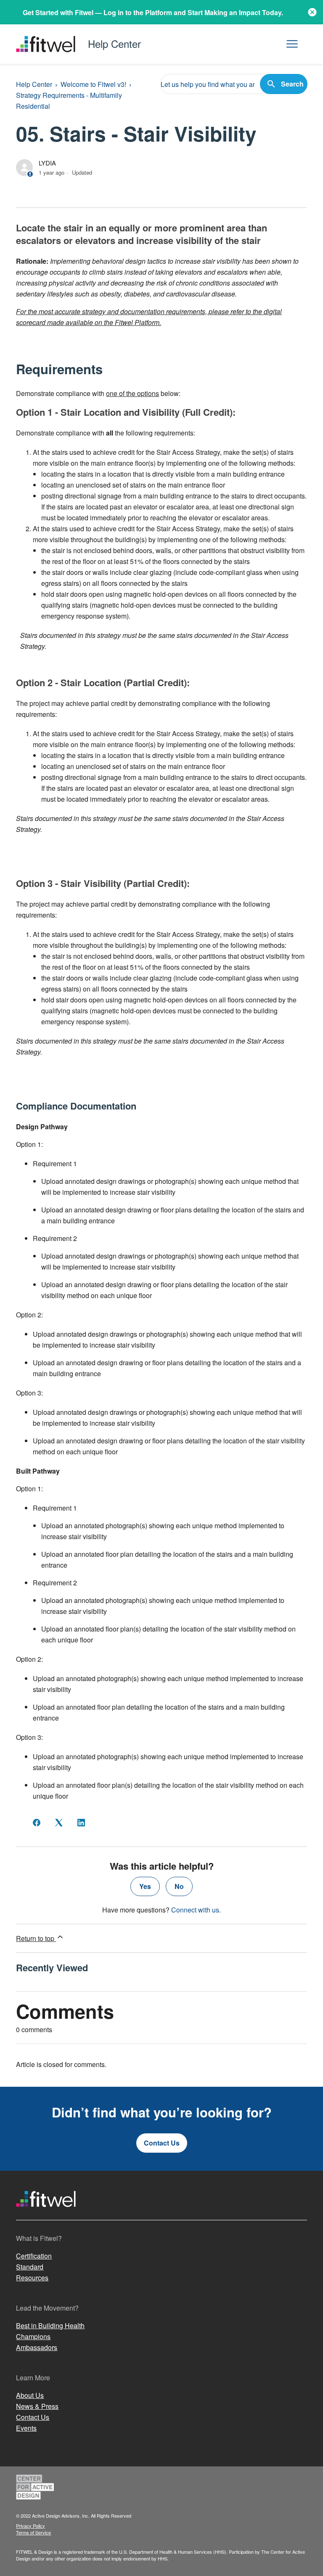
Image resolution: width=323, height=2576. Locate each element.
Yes (145, 1886)
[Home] (46, 2215)
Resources (32, 2278)
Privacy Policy (30, 2526)
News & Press (37, 2406)
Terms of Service (33, 2532)
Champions (33, 2336)
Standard (30, 2267)
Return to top (36, 1938)
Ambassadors (37, 2347)
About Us (30, 2395)
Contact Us (162, 2143)
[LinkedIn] (81, 1823)
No (179, 1886)
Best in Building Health (50, 2325)
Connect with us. (196, 1910)
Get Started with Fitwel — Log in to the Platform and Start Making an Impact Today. (153, 12)
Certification (34, 2256)
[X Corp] (59, 1823)
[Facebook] (37, 1823)
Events (26, 2428)
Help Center (34, 84)
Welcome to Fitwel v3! (93, 84)
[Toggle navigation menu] (292, 44)
